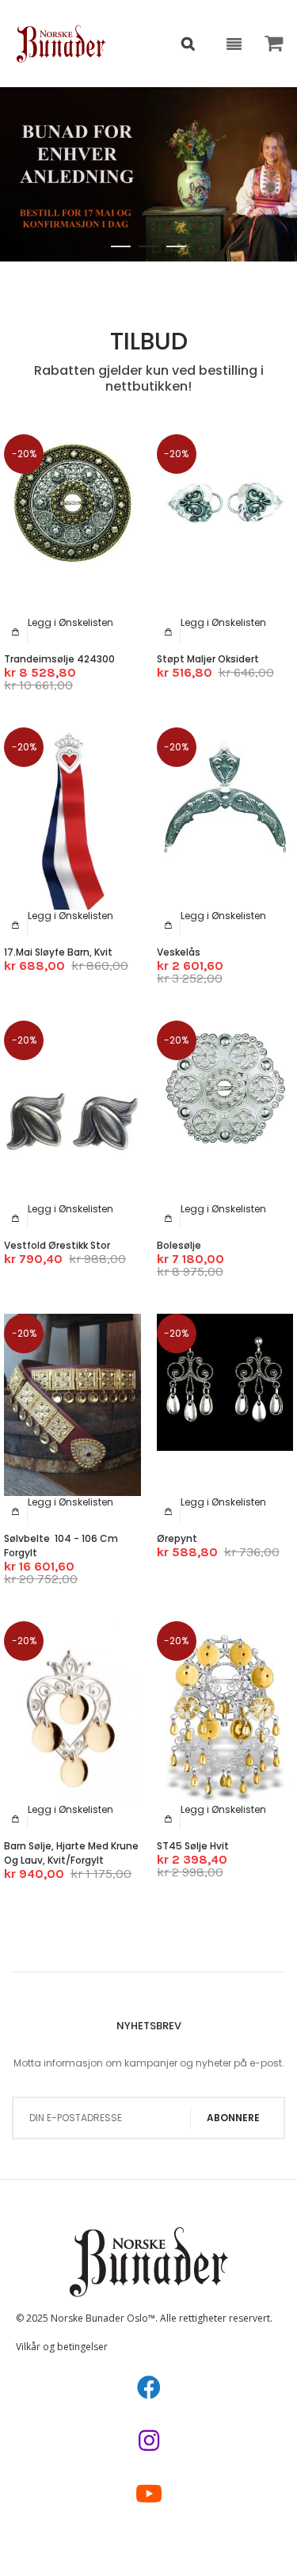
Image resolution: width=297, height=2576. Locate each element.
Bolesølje (179, 1245)
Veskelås (179, 952)
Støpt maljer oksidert (208, 659)
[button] (70, 622)
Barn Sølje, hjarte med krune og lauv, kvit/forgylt (71, 1853)
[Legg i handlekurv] (16, 632)
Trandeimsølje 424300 (59, 659)
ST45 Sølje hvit (193, 1846)
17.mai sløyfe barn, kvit (58, 952)
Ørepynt (177, 1538)
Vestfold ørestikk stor (57, 1245)
